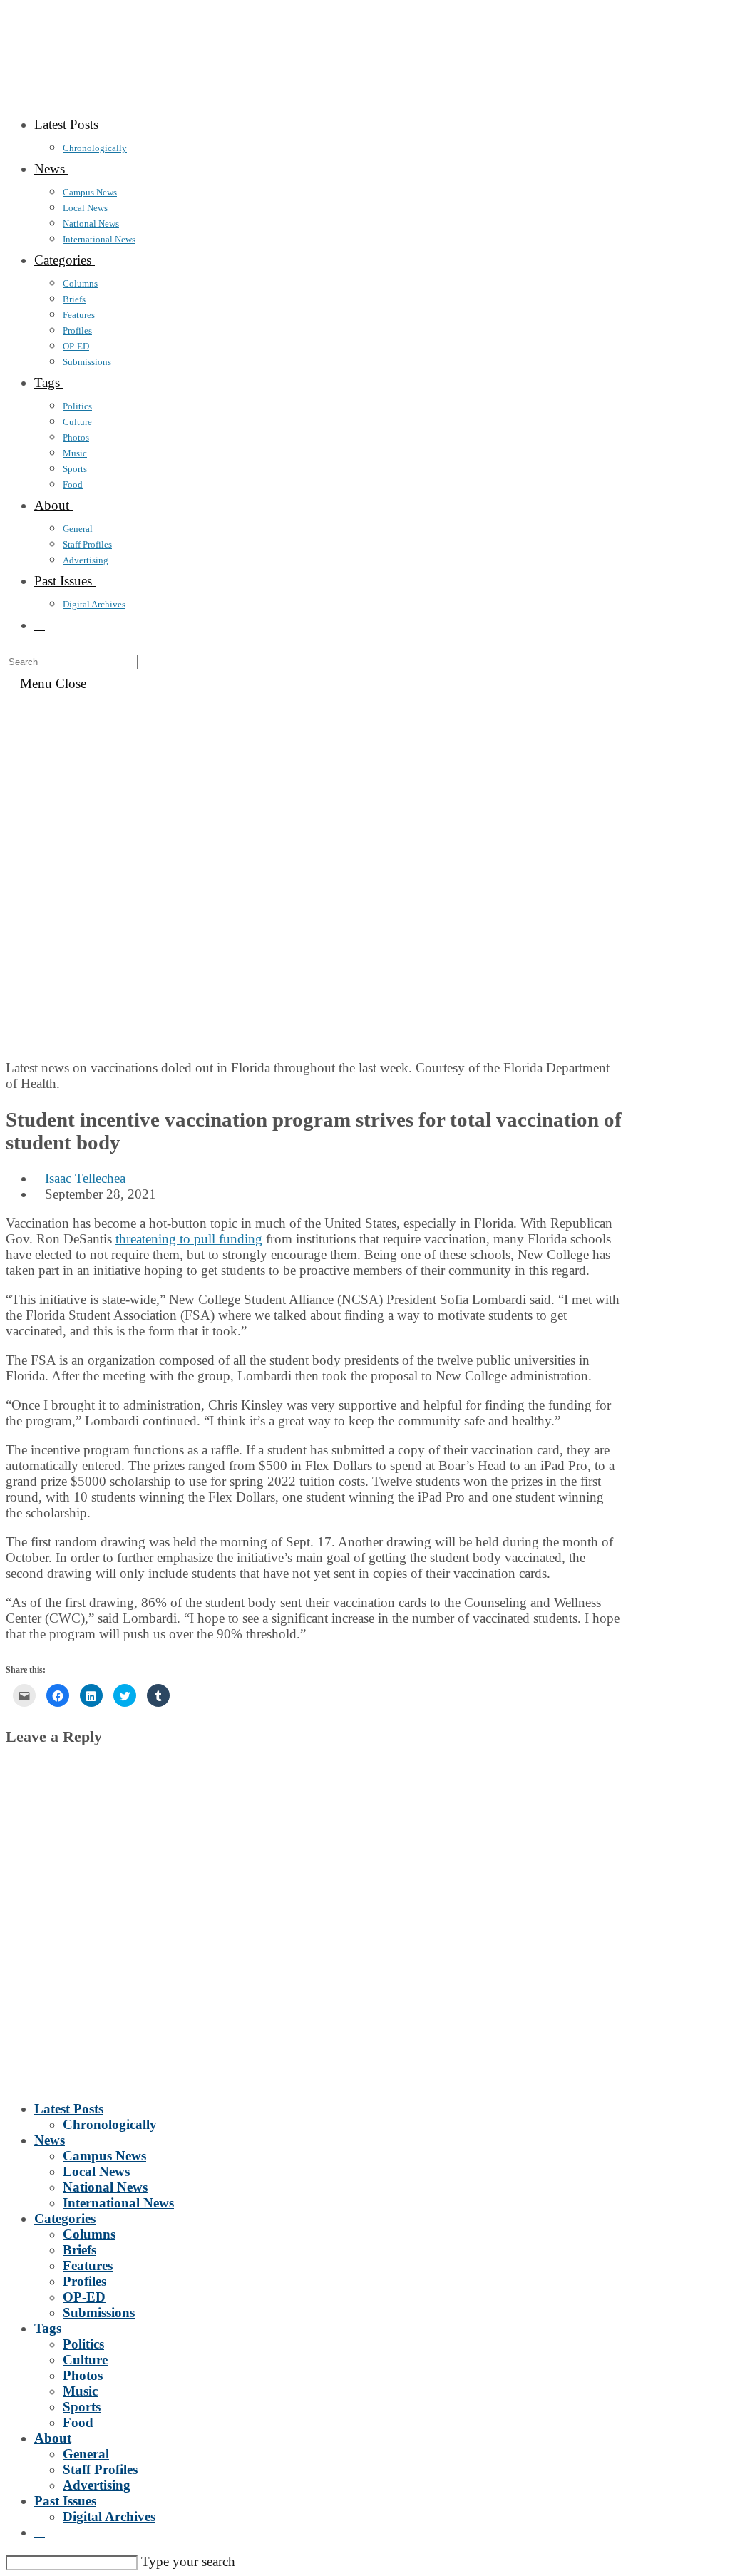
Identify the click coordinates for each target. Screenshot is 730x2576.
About (53, 2438)
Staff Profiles (100, 2469)
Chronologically (110, 2124)
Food (78, 2422)
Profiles (84, 2281)
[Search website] (40, 625)
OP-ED (84, 2297)
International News (118, 2203)
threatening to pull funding (189, 1239)
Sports (82, 2407)
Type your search (188, 2561)
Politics (83, 2344)
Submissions (99, 2313)
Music (80, 2391)
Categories (65, 2218)
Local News (96, 2171)
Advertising (97, 2485)
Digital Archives (109, 2516)
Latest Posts (69, 2109)
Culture (85, 2360)
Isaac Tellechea (85, 1178)
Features (88, 2265)
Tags (48, 2328)
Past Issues (65, 2501)
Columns (89, 2234)
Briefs (79, 2250)
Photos (83, 2375)
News (50, 2140)
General (86, 2454)
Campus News (104, 2156)
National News (105, 2187)
